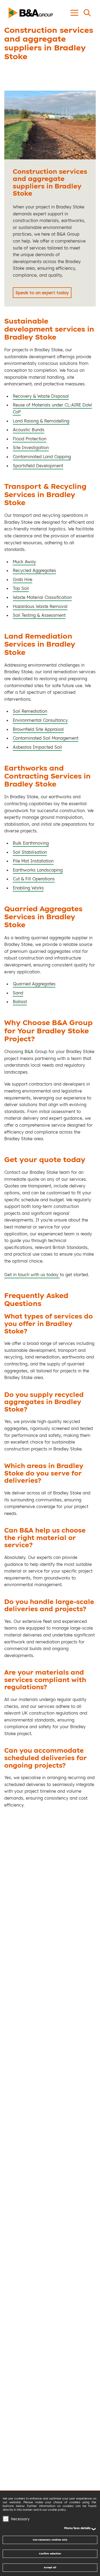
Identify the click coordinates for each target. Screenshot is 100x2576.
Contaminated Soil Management (46, 738)
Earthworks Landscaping (38, 870)
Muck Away (24, 562)
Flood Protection (30, 439)
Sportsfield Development (38, 466)
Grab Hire (23, 579)
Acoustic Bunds (29, 430)
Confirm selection (50, 2553)
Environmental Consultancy (40, 720)
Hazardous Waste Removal (40, 606)
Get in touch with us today (32, 1275)
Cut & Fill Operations (34, 879)
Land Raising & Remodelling (41, 421)
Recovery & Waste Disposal (41, 396)
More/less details (77, 2528)
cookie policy (57, 2510)
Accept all (50, 2567)
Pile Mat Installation (33, 861)
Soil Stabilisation (30, 852)
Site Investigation (31, 448)
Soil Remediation (30, 711)
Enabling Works (28, 888)
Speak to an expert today (42, 293)
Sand (18, 993)
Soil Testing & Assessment (39, 615)
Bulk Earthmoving (31, 843)
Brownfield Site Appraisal (38, 729)
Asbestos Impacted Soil (37, 747)
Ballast (20, 1002)
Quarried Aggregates (34, 984)
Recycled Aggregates (34, 570)
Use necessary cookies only (50, 2540)
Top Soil (21, 588)
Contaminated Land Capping (42, 457)
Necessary (20, 2519)
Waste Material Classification (42, 597)
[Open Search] (87, 13)
